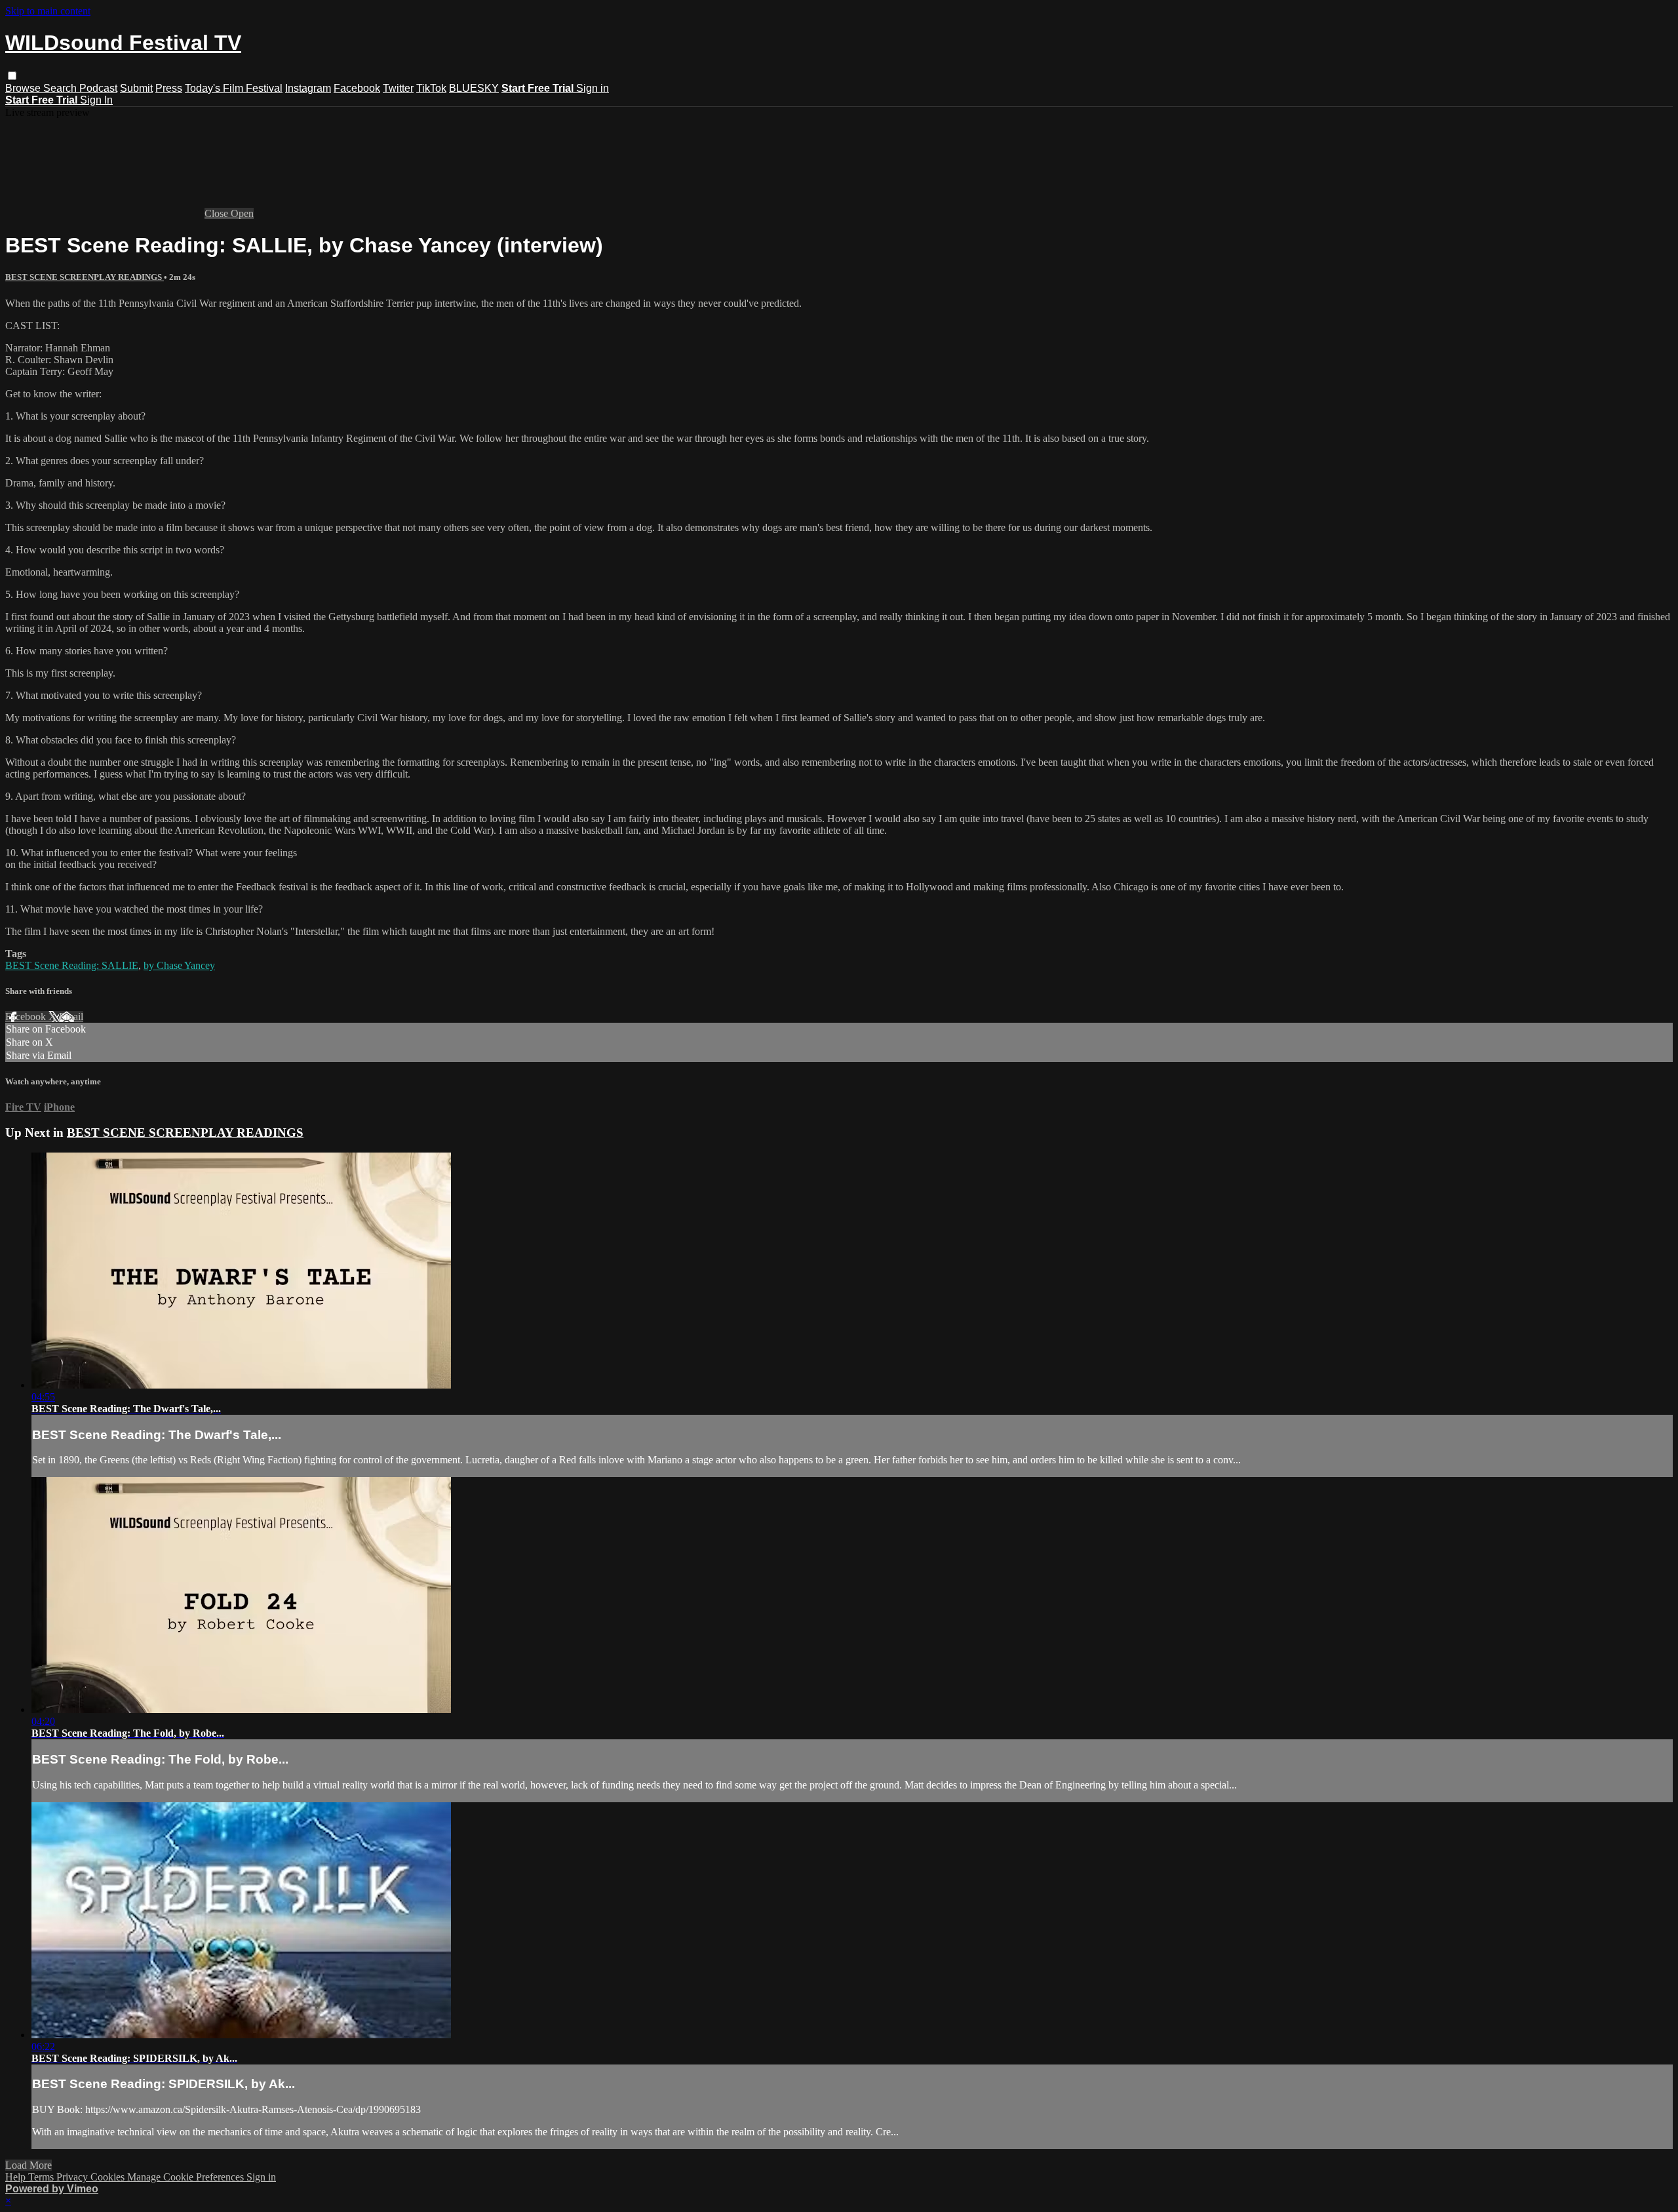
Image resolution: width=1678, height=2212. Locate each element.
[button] (12, 76)
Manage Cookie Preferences (187, 2177)
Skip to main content (48, 11)
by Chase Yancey (179, 965)
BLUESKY (474, 88)
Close (218, 213)
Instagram (308, 88)
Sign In (96, 100)
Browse (24, 88)
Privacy (73, 2177)
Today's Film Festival (234, 88)
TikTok (431, 88)
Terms (42, 2177)
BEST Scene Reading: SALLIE (72, 965)
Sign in (593, 88)
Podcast (98, 88)
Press (169, 88)
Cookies (109, 2177)
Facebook (357, 88)
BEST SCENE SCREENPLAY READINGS (85, 277)
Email (71, 1017)
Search (61, 88)
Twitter (398, 88)
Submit (136, 88)
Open (242, 213)
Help (17, 2177)
